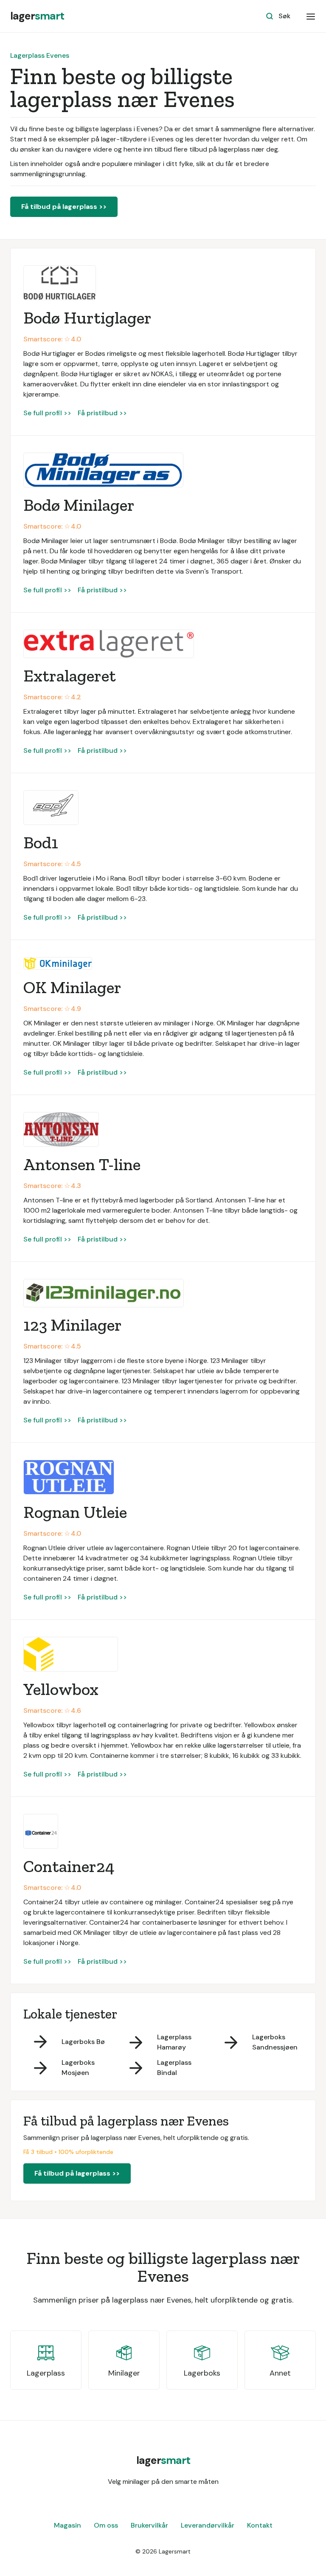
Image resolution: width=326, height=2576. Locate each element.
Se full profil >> (47, 413)
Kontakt (260, 2525)
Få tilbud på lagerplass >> (64, 207)
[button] (311, 16)
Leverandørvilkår (208, 2525)
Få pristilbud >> (102, 413)
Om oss (106, 2525)
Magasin (67, 2525)
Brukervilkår (149, 2525)
